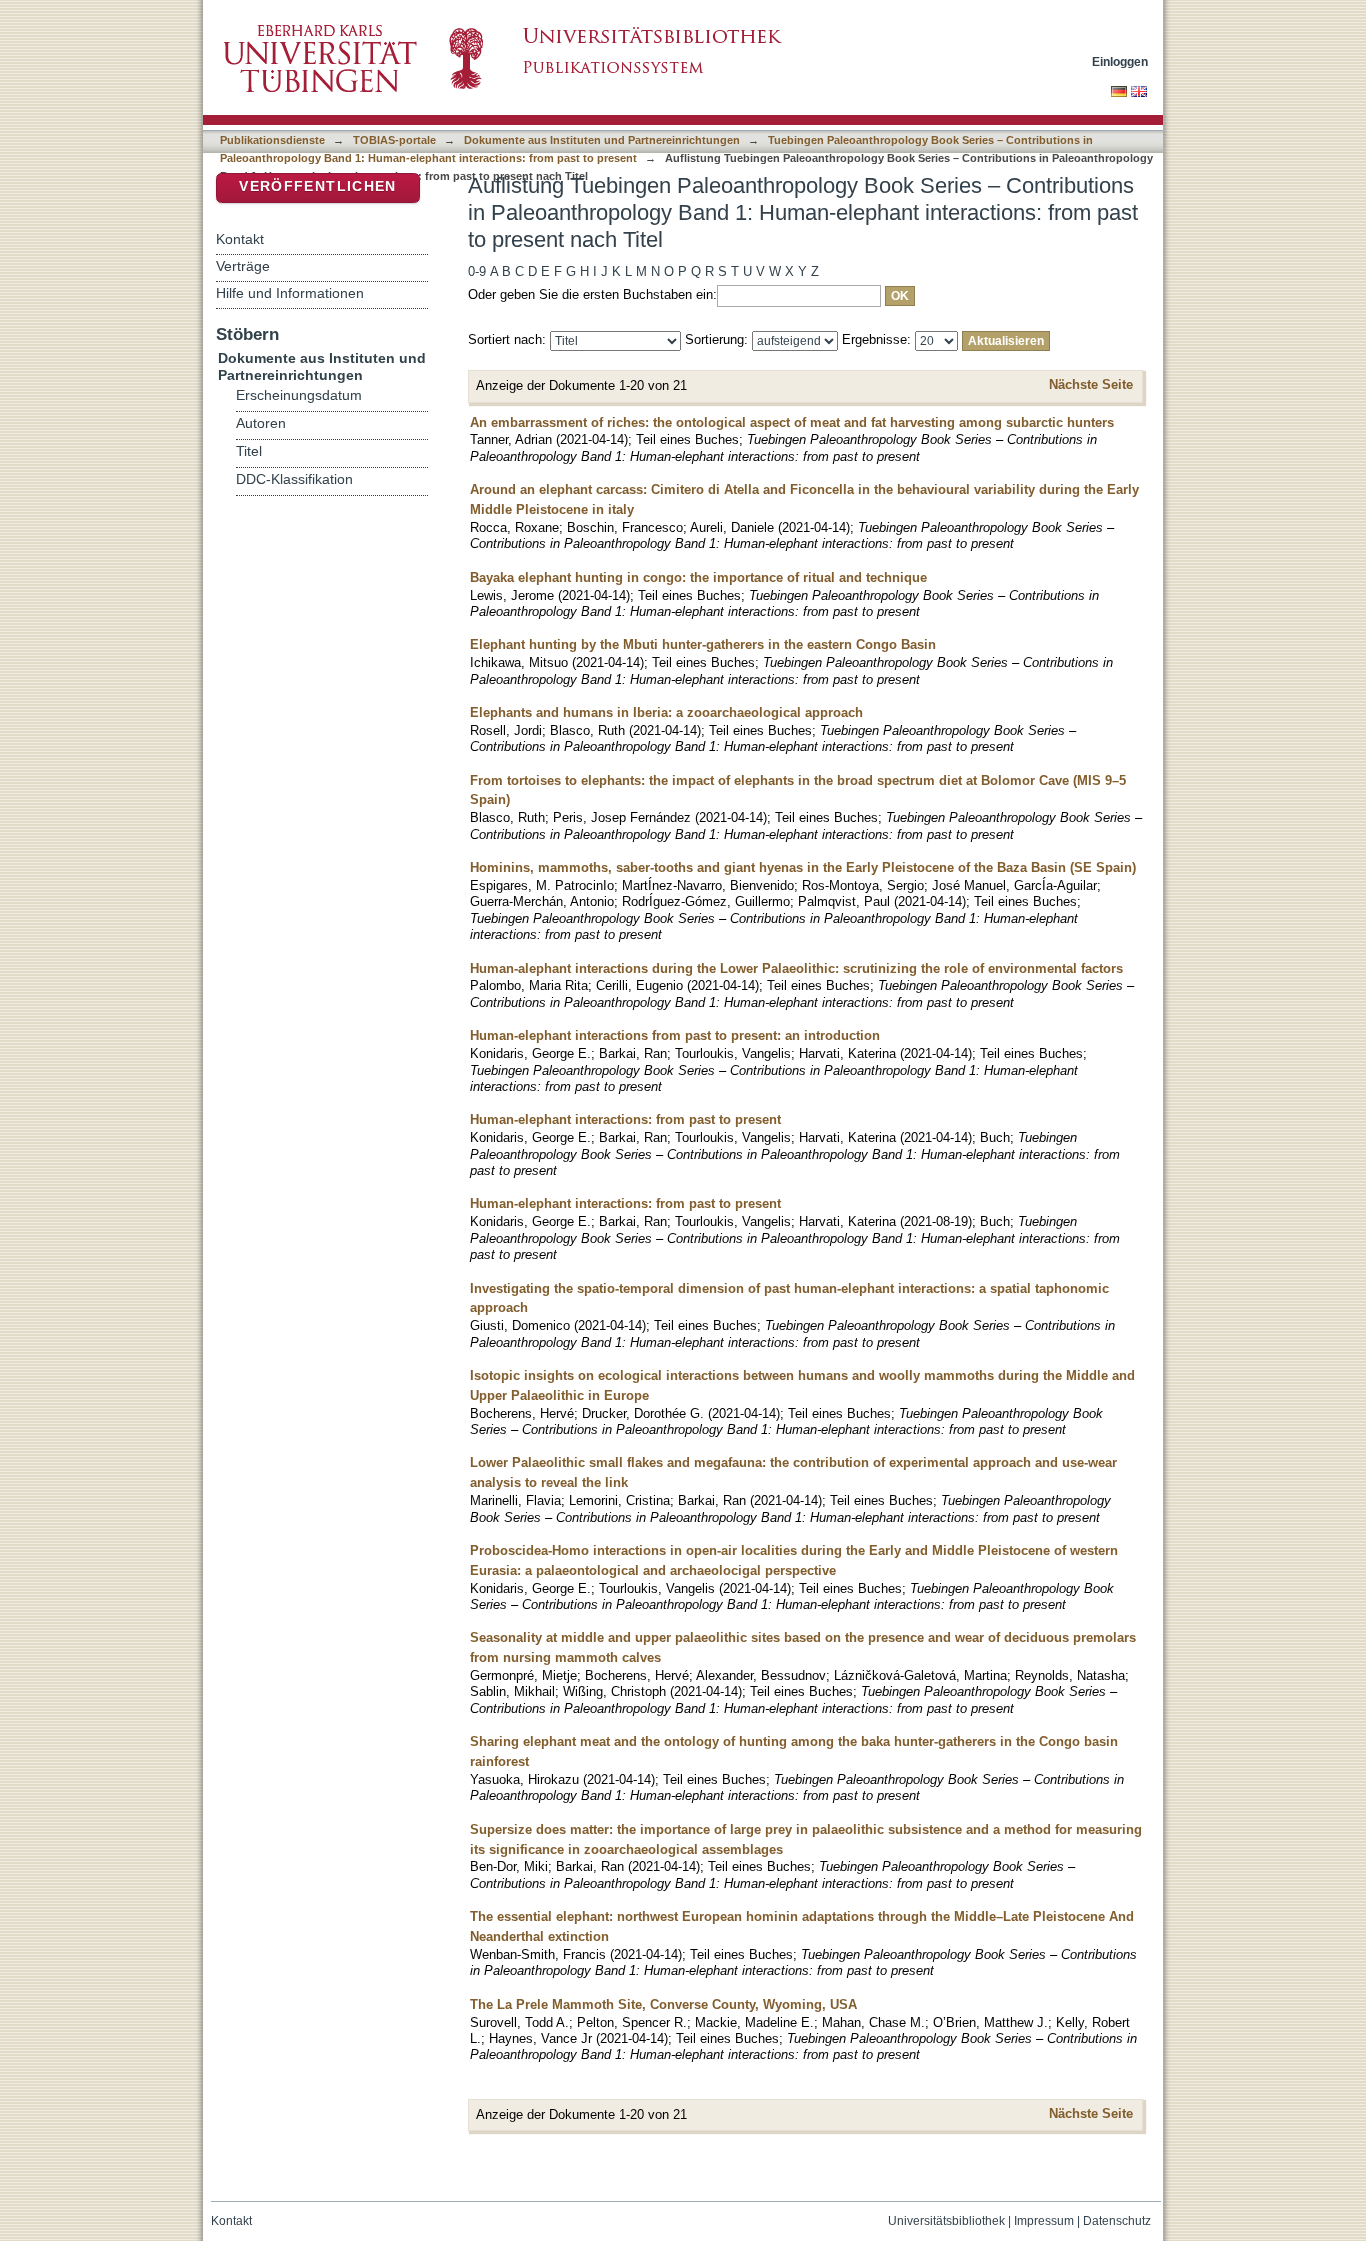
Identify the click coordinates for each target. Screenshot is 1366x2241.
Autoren (261, 423)
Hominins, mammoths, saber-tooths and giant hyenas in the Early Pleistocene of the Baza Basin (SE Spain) (803, 867)
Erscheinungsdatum (299, 395)
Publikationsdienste (272, 140)
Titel (249, 451)
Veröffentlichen (317, 186)
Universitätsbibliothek (946, 2221)
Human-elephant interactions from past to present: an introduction (675, 1035)
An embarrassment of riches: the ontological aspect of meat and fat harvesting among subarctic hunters (792, 422)
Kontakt (240, 239)
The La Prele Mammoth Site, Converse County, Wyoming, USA (663, 2004)
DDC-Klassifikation (294, 479)
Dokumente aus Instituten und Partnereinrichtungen (602, 140)
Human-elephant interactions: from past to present (625, 1119)
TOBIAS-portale (394, 140)
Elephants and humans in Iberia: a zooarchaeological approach (666, 712)
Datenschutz (1117, 2221)
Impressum (1044, 2221)
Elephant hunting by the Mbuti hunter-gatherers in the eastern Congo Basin (703, 644)
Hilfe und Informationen (290, 293)
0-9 (477, 271)
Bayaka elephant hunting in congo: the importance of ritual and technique (698, 577)
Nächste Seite (1091, 384)
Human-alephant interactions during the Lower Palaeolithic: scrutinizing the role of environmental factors (796, 968)
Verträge (243, 266)
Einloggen (1120, 61)
